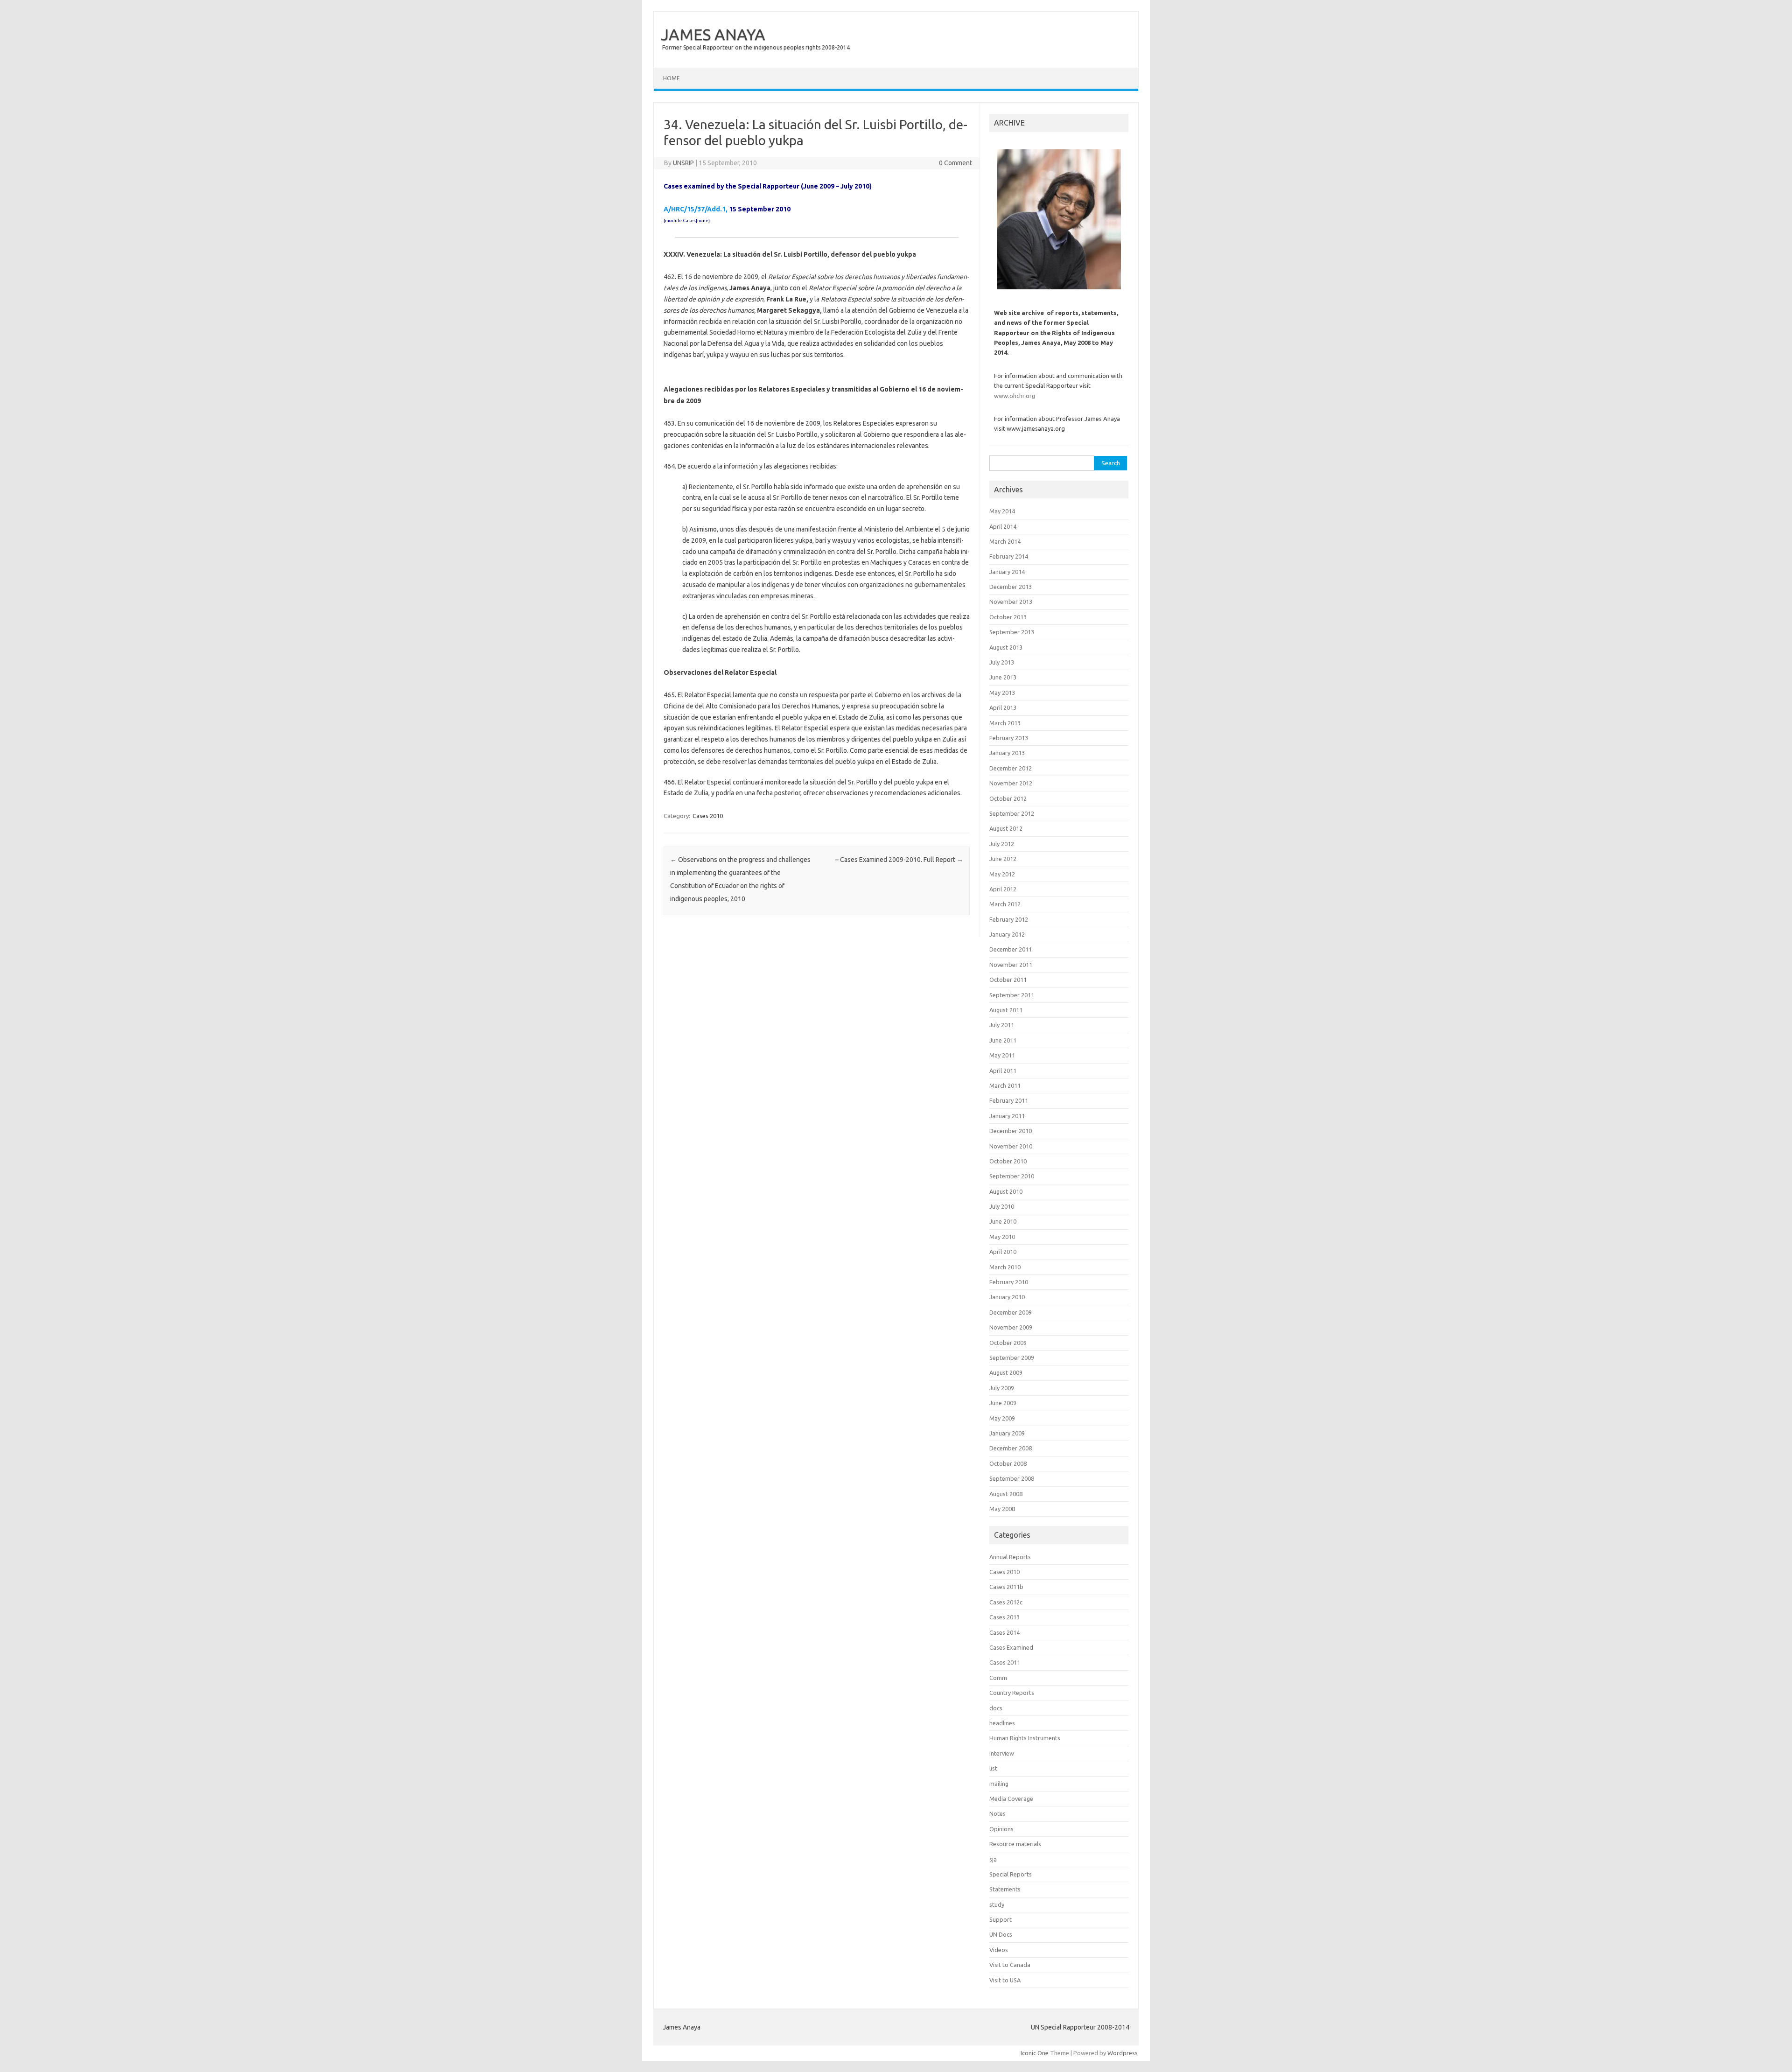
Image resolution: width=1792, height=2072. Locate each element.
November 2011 (1011, 965)
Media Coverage (1011, 1799)
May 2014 (1002, 511)
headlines (1002, 1723)
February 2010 (1009, 1282)
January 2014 (1007, 572)
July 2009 (1002, 1388)
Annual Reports (1010, 1557)
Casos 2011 (1005, 1662)
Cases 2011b (1006, 1587)
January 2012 (1007, 934)
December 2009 (1011, 1312)
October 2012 (1008, 798)
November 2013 (1011, 602)
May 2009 (1002, 1418)
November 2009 (1011, 1327)
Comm (998, 1678)
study (997, 1904)
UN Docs (1001, 1934)
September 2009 (1012, 1358)
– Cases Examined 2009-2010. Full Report (899, 860)
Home (672, 78)
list (993, 1768)
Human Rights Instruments (1025, 1738)
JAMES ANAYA (713, 34)
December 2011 (1011, 949)
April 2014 (1003, 526)
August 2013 (1006, 647)
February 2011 (1009, 1100)
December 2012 (1011, 768)
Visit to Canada (1010, 1965)
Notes (997, 1813)
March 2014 (1005, 541)
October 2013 (1008, 617)
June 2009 (1003, 1403)
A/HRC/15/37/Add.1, (696, 209)
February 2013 (1009, 738)
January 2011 (1007, 1116)
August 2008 (1006, 1494)
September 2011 (1012, 995)
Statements (1005, 1889)
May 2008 (1002, 1509)
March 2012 (1005, 904)
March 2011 (1005, 1085)
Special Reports (1011, 1874)
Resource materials (1015, 1844)
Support (1001, 1919)
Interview (1002, 1753)
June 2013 (1003, 677)
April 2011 (1003, 1071)
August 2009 (1006, 1372)
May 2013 (1002, 693)
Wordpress (1123, 2053)
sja (993, 1859)
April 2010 (1003, 1252)
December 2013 (1011, 587)
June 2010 (1003, 1221)
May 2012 (1002, 874)
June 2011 (1003, 1040)
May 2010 (1002, 1237)
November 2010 (1011, 1146)
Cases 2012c (1006, 1602)
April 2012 (1003, 889)
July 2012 (1002, 844)
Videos (999, 1950)
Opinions (1001, 1829)
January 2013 (1007, 753)
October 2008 (1008, 1463)
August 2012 (1006, 828)
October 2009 (1008, 1343)
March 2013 (1005, 723)
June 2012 (1003, 859)
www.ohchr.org (1015, 396)
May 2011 (1002, 1055)
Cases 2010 (708, 816)
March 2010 (1005, 1267)
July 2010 (1002, 1206)
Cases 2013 (1004, 1617)
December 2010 (1011, 1131)
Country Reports (1012, 1693)
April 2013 (1003, 707)
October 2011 (1008, 980)
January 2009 (1007, 1433)
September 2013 (1012, 632)
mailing (999, 1784)
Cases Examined (1011, 1647)
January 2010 (1007, 1297)
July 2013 (1002, 662)
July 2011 (1002, 1025)
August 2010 (1006, 1191)
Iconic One (1035, 2053)
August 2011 (1006, 1010)
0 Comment (955, 163)
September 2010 (1012, 1176)
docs (996, 1708)
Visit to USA (1005, 1980)
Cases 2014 (1004, 1632)
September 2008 (1012, 1478)
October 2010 (1008, 1161)
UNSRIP (683, 163)
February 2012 (1009, 919)
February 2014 (1009, 556)
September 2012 (1012, 813)
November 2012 (1011, 783)
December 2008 (1011, 1448)
